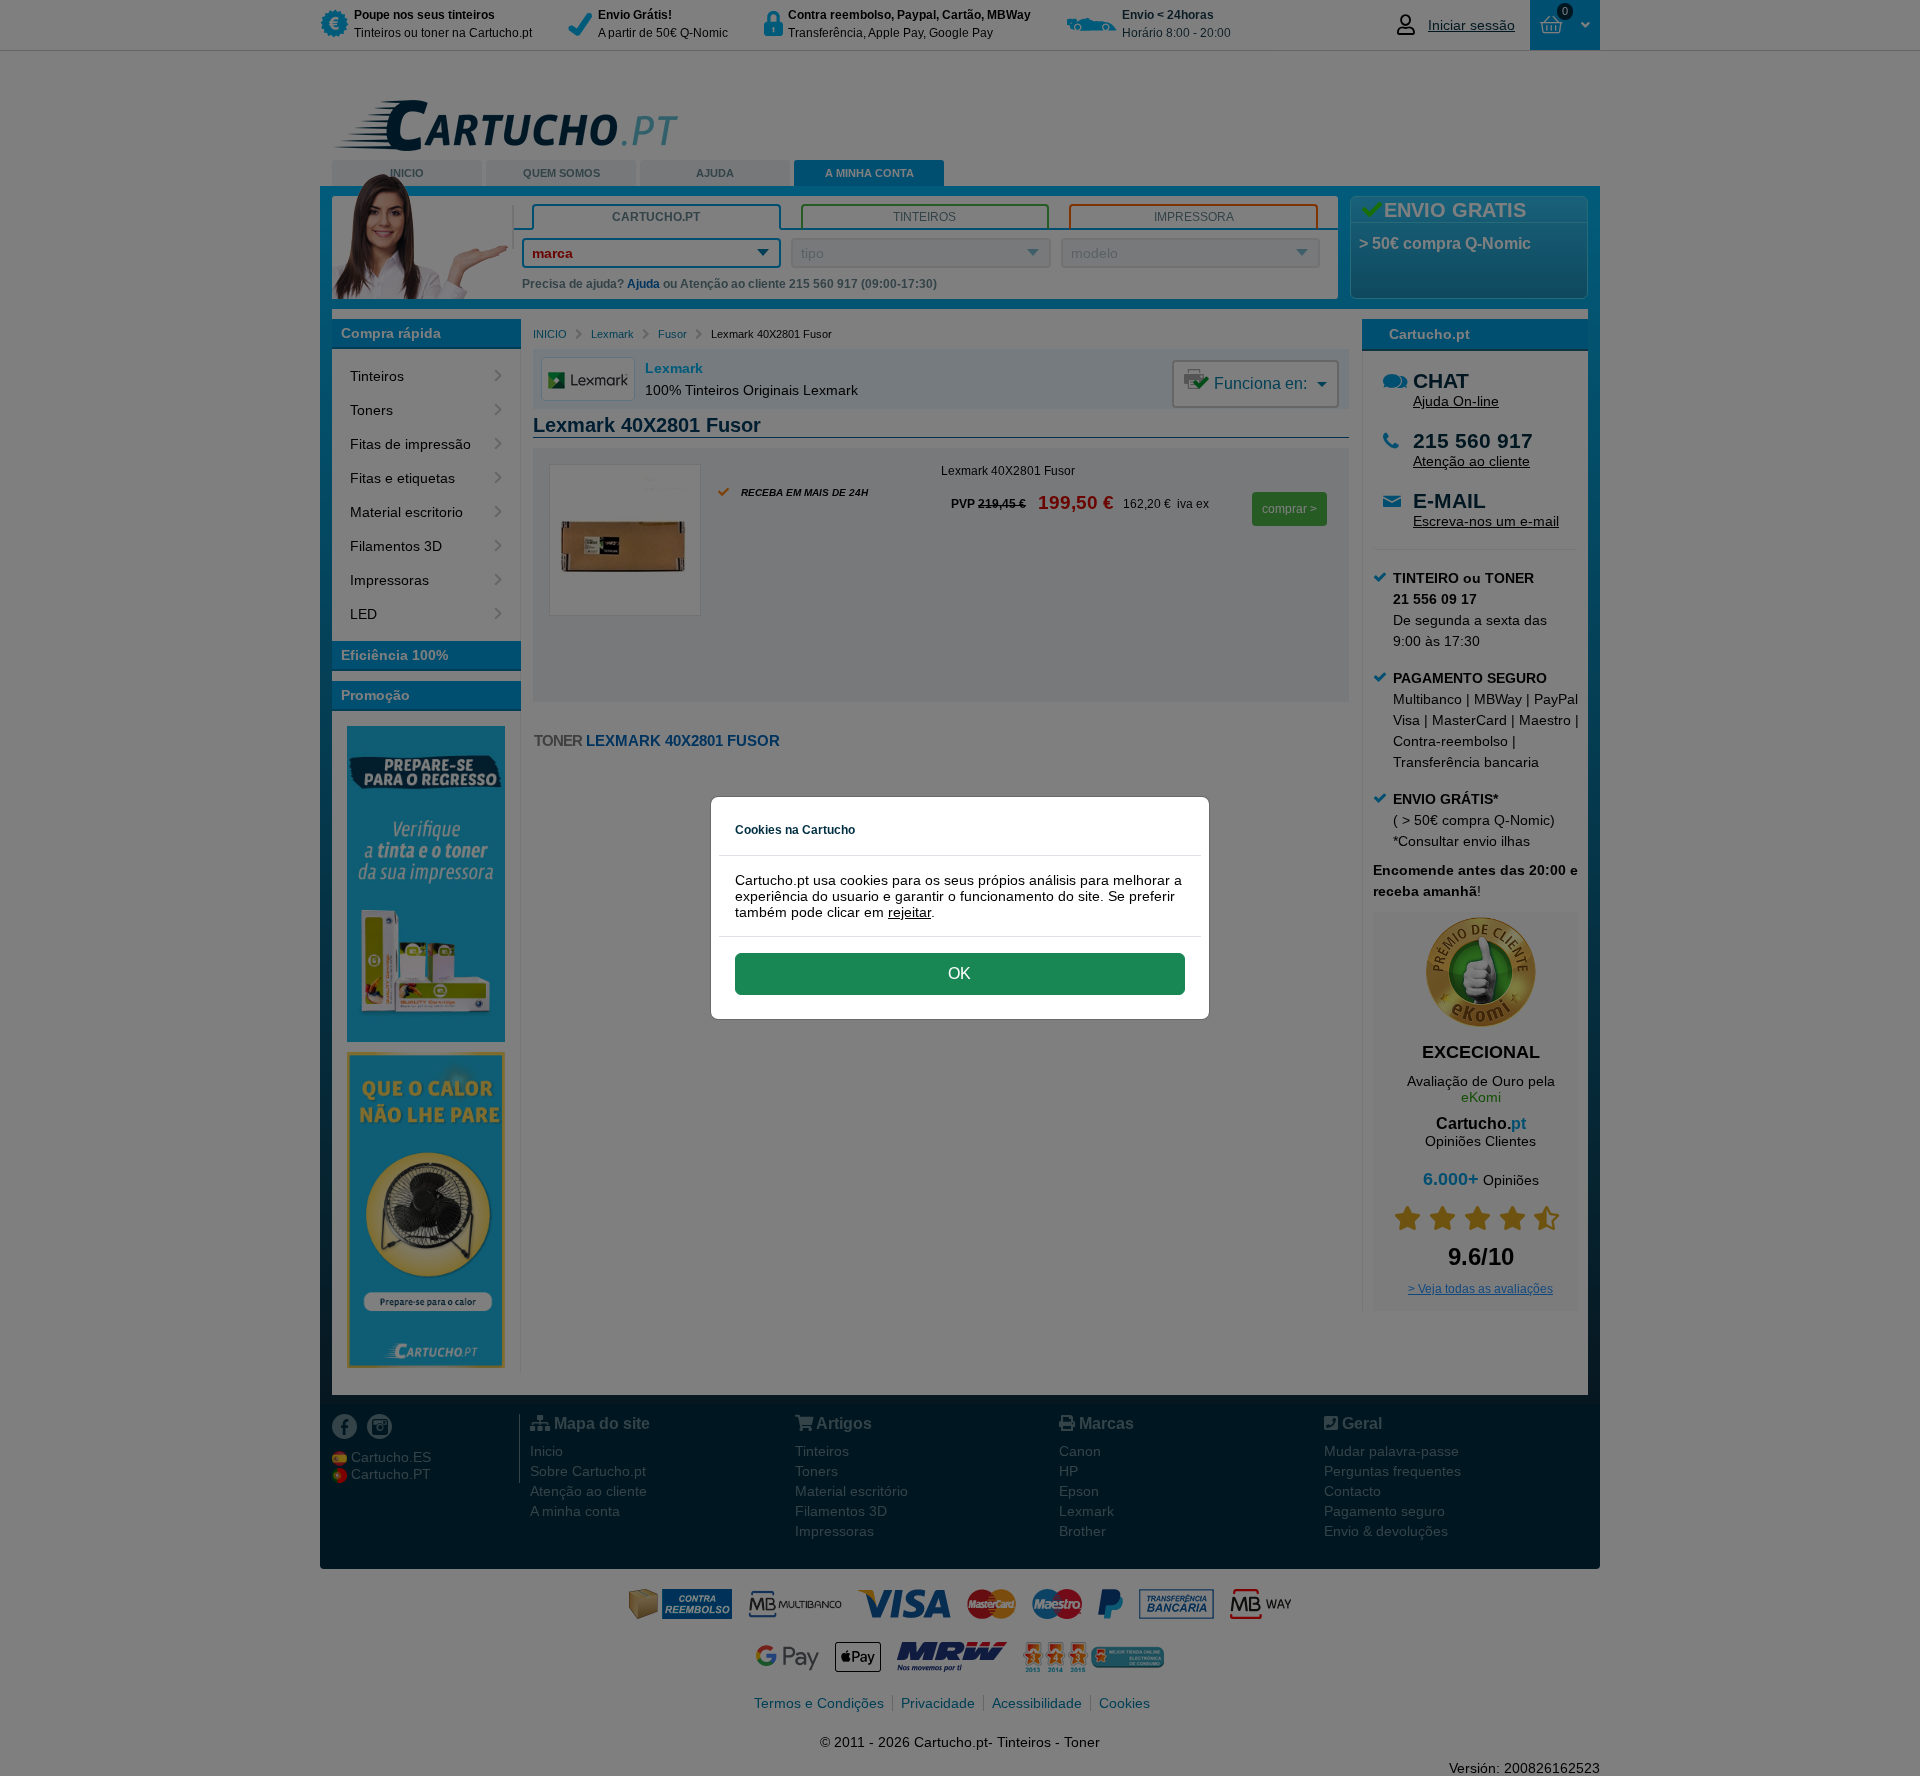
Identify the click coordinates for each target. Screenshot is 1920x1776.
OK (959, 973)
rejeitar (909, 912)
